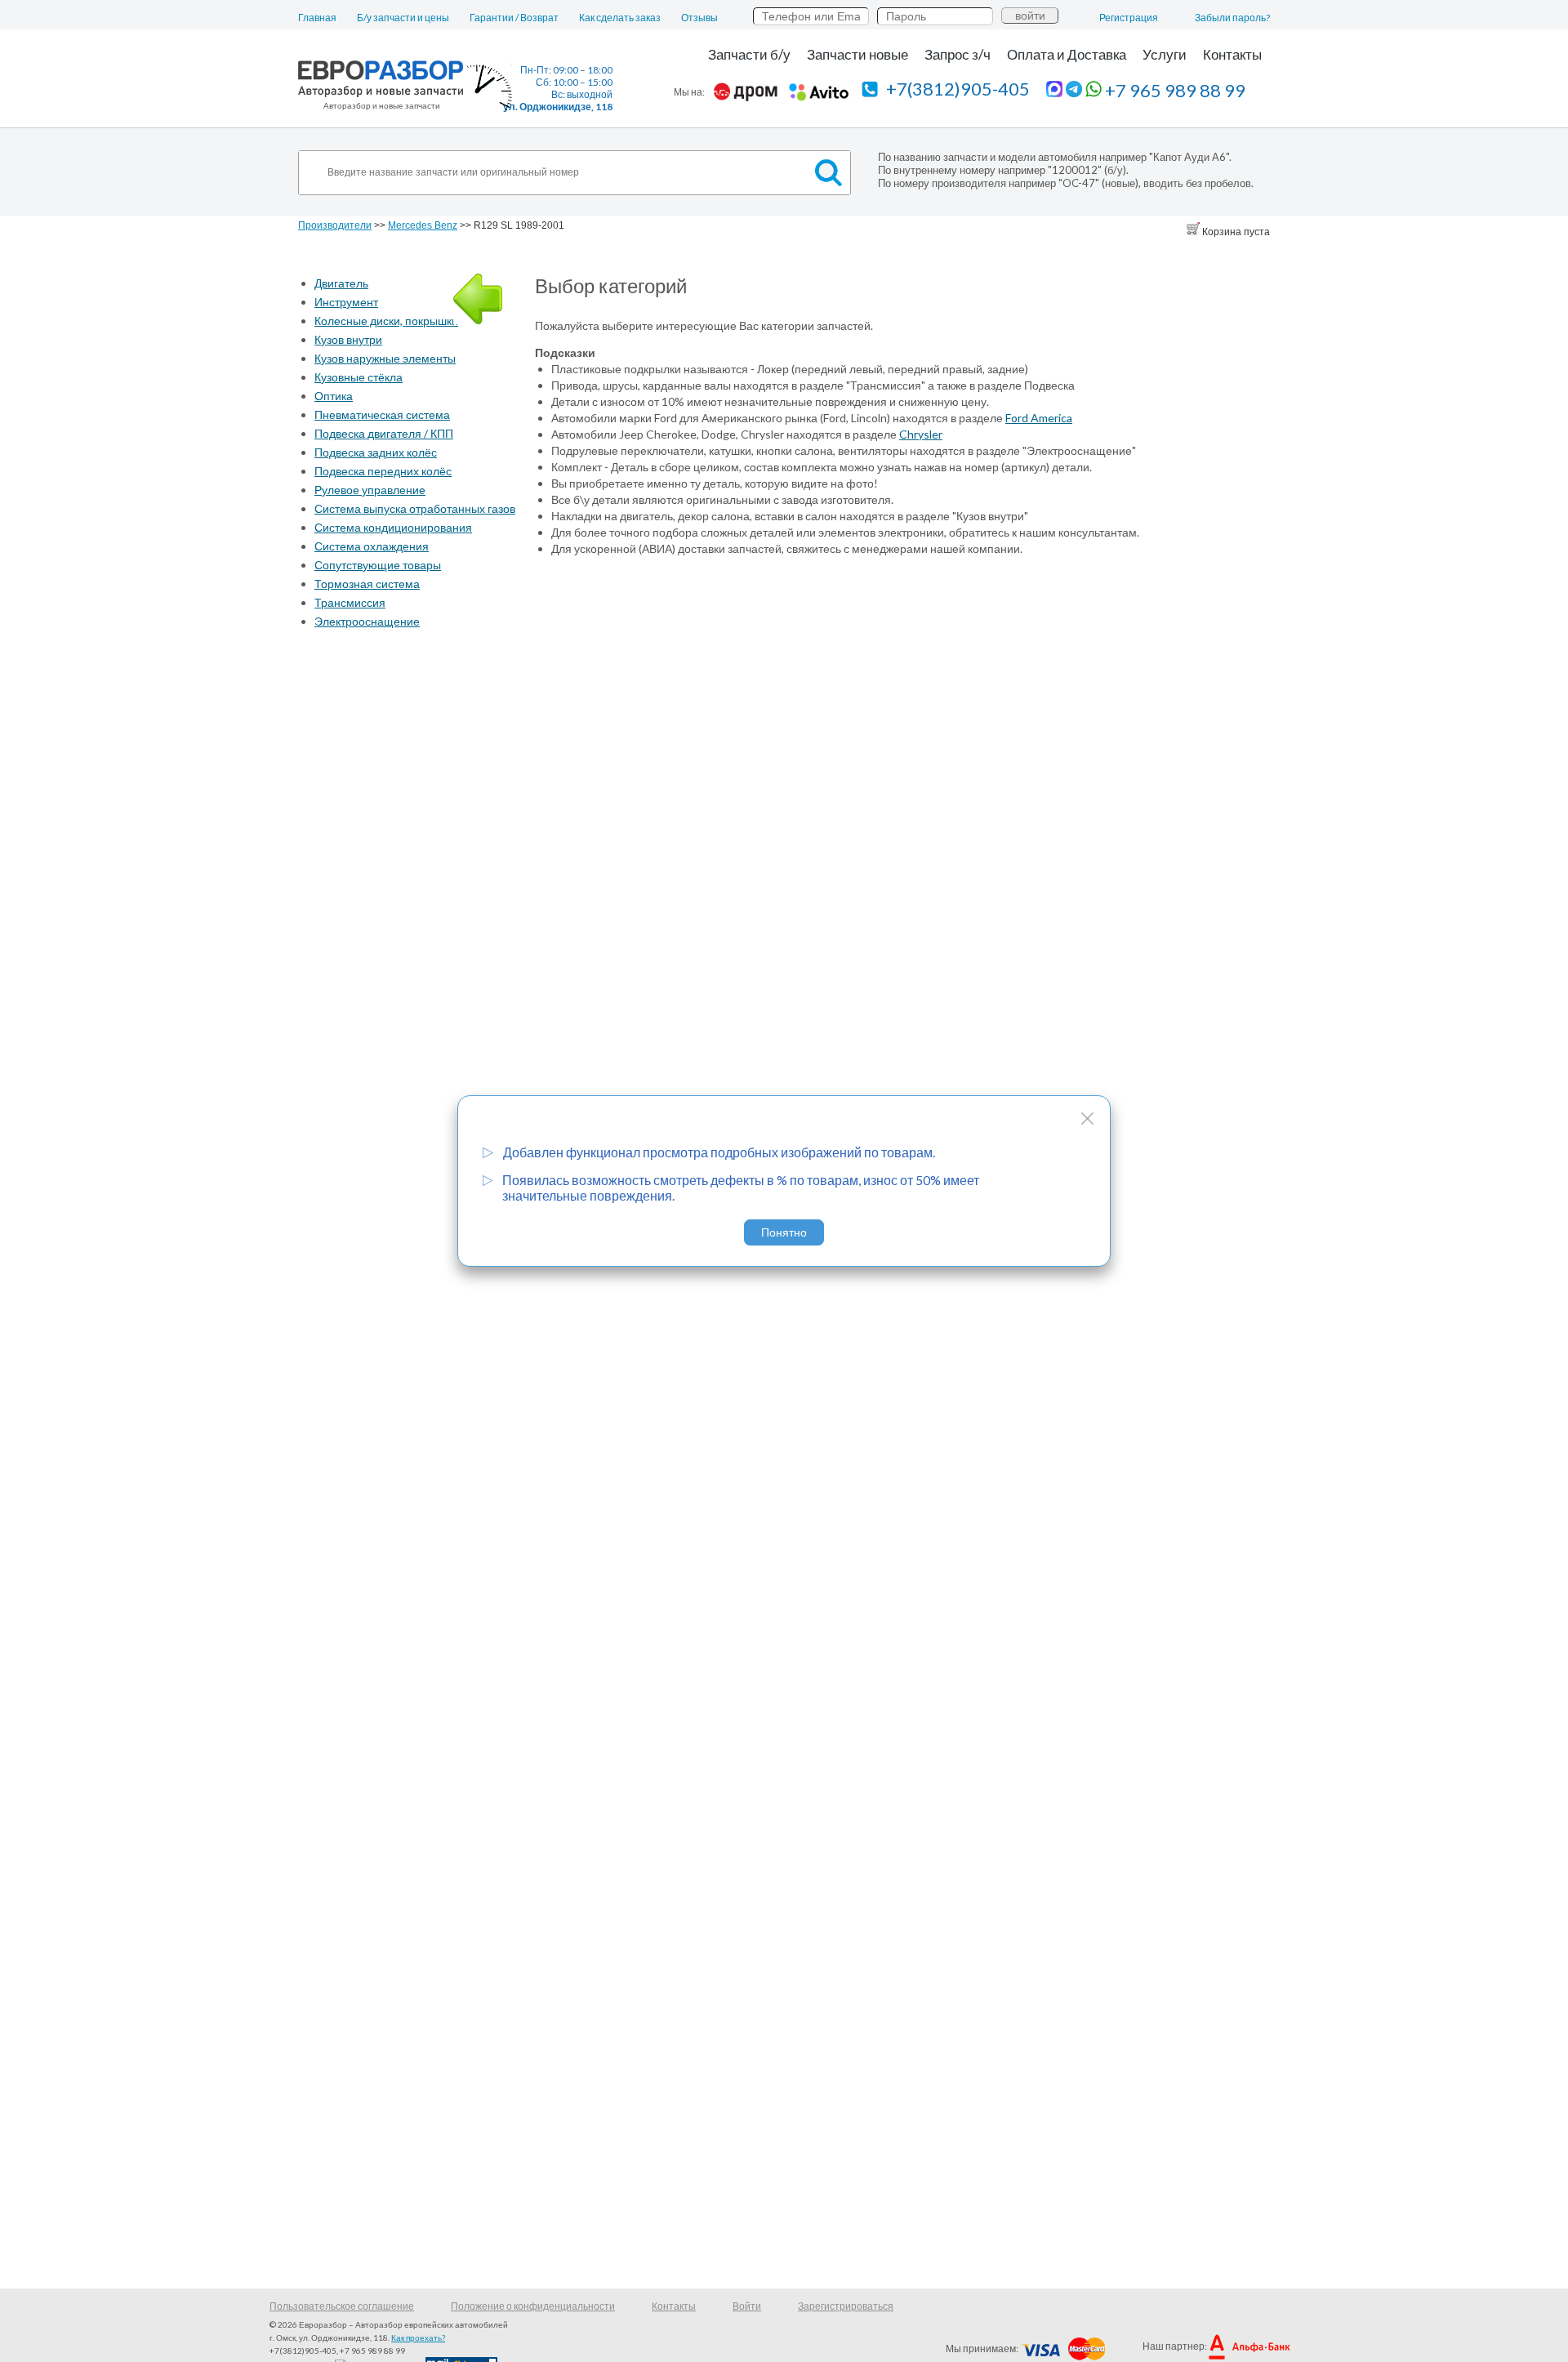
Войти (747, 2306)
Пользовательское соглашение (342, 2306)
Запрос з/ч (958, 54)
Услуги (1165, 54)
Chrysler (921, 434)
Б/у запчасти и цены (403, 18)
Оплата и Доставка (1067, 54)
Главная (317, 18)
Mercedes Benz (423, 225)
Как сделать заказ (620, 18)
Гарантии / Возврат (514, 18)
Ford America (1039, 418)
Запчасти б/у (749, 54)
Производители (335, 225)
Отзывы (699, 18)
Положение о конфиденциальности (533, 2306)
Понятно (784, 1232)
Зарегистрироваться (846, 2306)
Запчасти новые (857, 54)
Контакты (1232, 54)
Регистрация (1129, 18)
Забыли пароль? (1232, 18)
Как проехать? (418, 2337)
